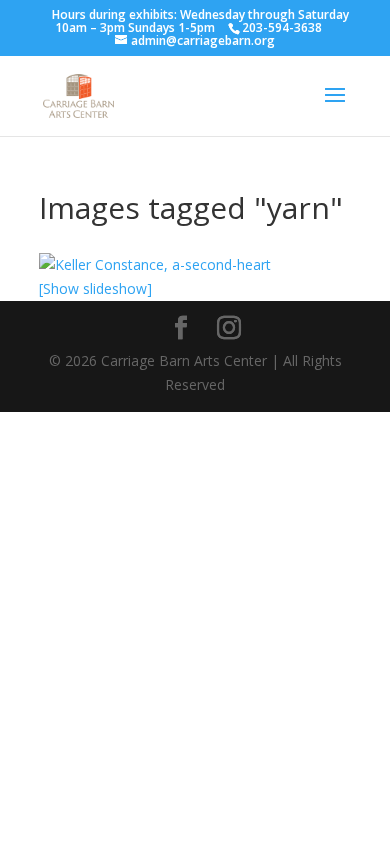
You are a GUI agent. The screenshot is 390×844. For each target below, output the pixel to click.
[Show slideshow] (95, 288)
